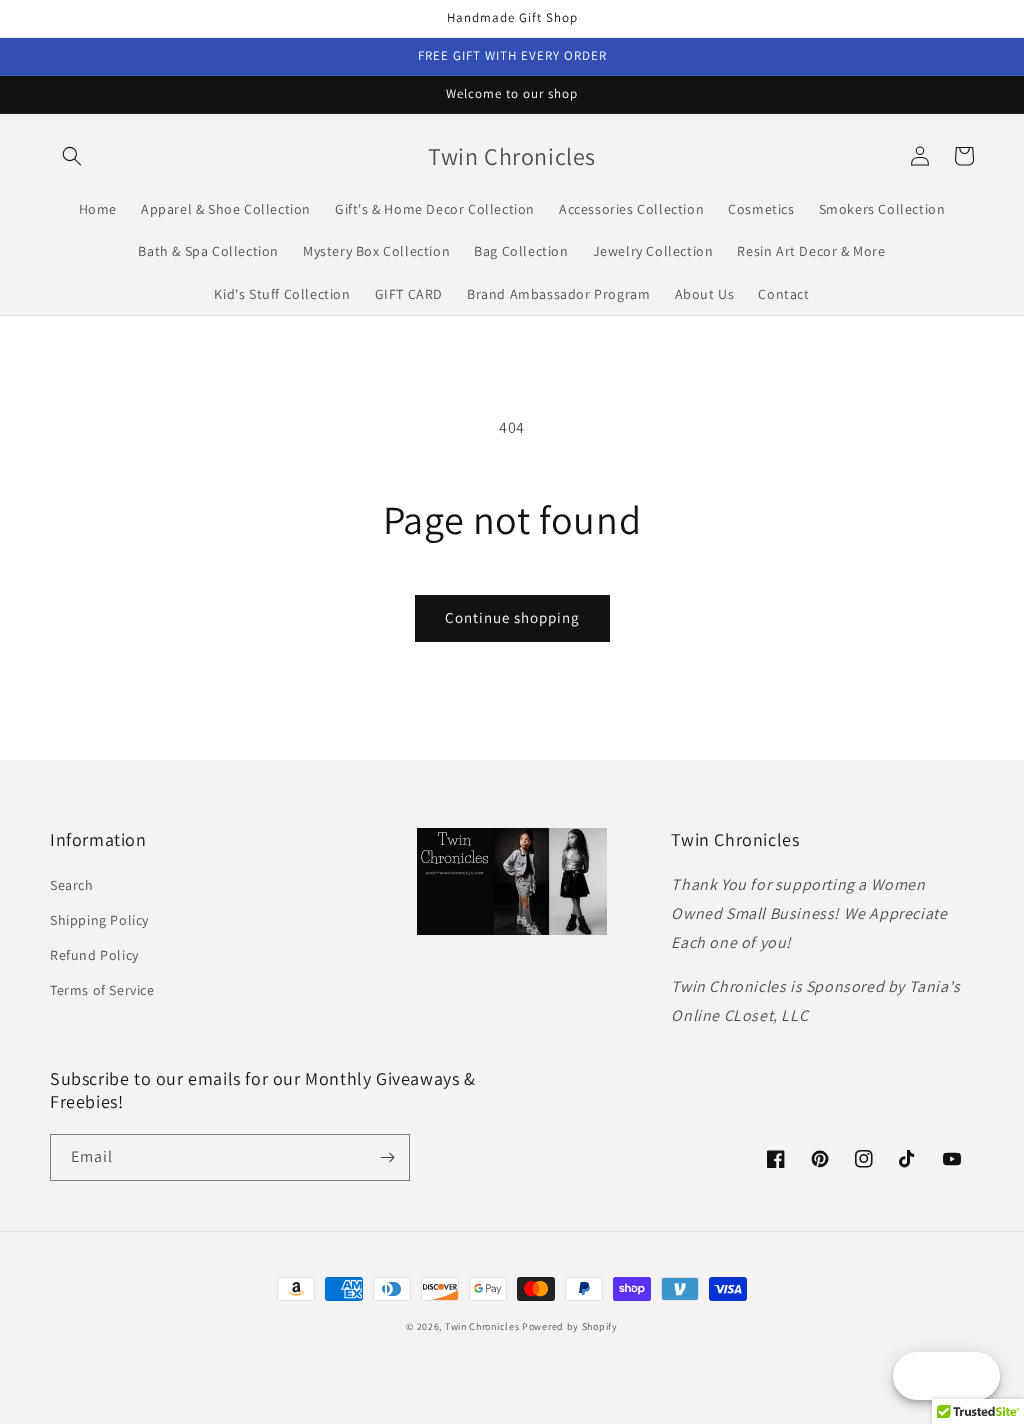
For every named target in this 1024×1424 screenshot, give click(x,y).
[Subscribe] (387, 1157)
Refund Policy (94, 955)
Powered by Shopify (570, 1326)
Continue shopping (512, 617)
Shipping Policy (99, 920)
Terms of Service (102, 990)
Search (72, 885)
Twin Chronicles (483, 1326)
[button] (72, 156)
